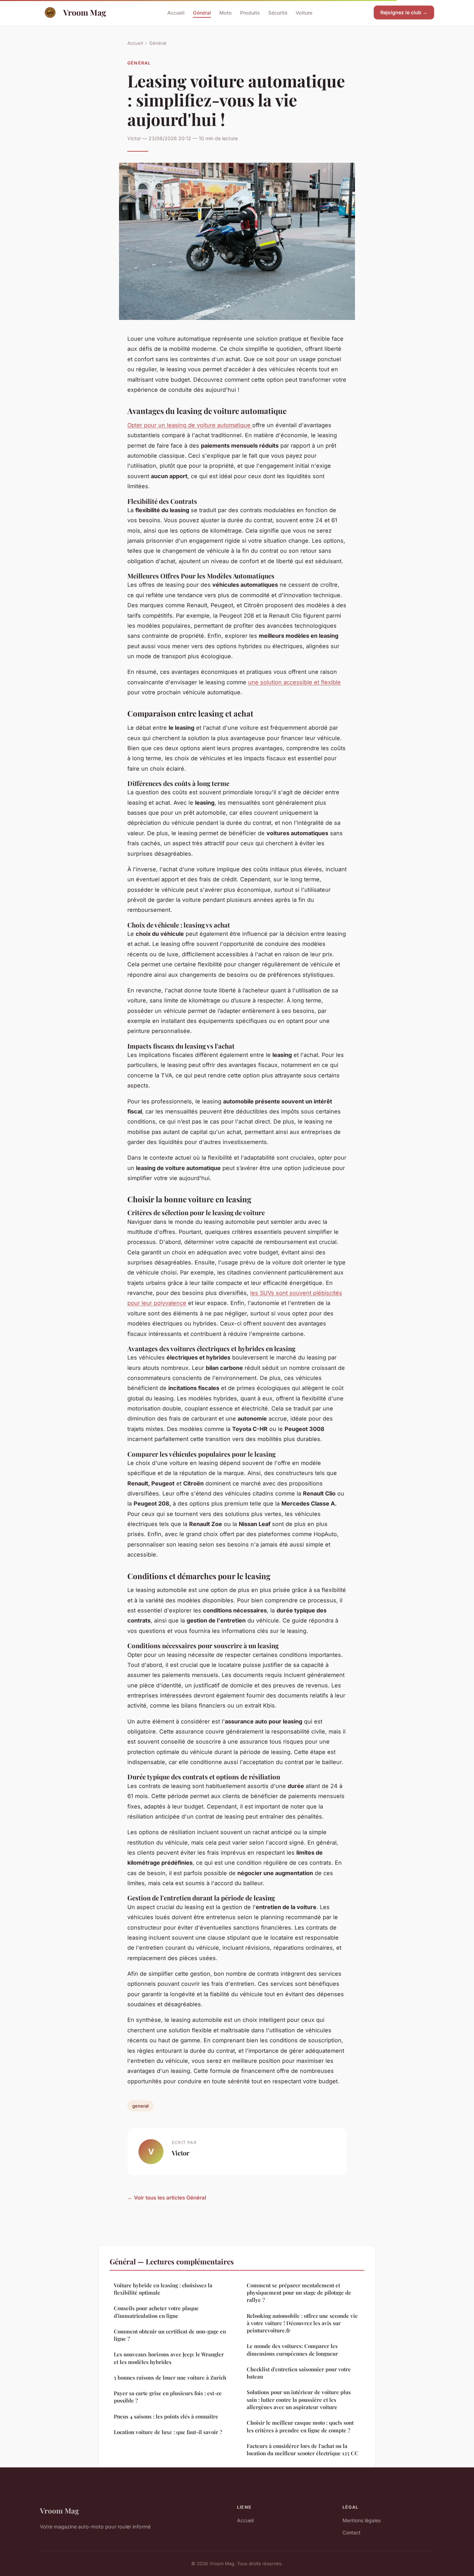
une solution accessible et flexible (294, 682)
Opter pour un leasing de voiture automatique (190, 425)
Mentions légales (362, 2520)
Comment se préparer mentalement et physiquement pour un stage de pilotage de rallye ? (299, 2293)
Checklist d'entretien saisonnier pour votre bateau (299, 2373)
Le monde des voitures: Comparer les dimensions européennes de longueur (292, 2350)
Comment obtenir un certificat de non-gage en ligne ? (170, 2335)
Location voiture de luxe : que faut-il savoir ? (168, 2432)
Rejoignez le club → (404, 12)
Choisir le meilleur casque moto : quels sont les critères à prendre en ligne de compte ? (300, 2426)
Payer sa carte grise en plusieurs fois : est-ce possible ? (168, 2397)
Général (202, 12)
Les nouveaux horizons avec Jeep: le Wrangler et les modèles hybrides (169, 2358)
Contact (352, 2532)
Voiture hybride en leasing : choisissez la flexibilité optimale (163, 2289)
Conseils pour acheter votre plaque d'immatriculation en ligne (156, 2312)
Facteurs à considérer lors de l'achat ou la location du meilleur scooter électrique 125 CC (303, 2450)
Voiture (304, 12)
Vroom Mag (85, 12)
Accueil (176, 12)
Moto (226, 12)
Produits (250, 12)
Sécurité (278, 12)
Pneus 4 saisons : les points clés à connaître (166, 2416)
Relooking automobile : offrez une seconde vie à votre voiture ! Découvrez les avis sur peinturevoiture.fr (302, 2323)
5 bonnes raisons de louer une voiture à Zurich (170, 2378)
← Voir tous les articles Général (167, 2198)
